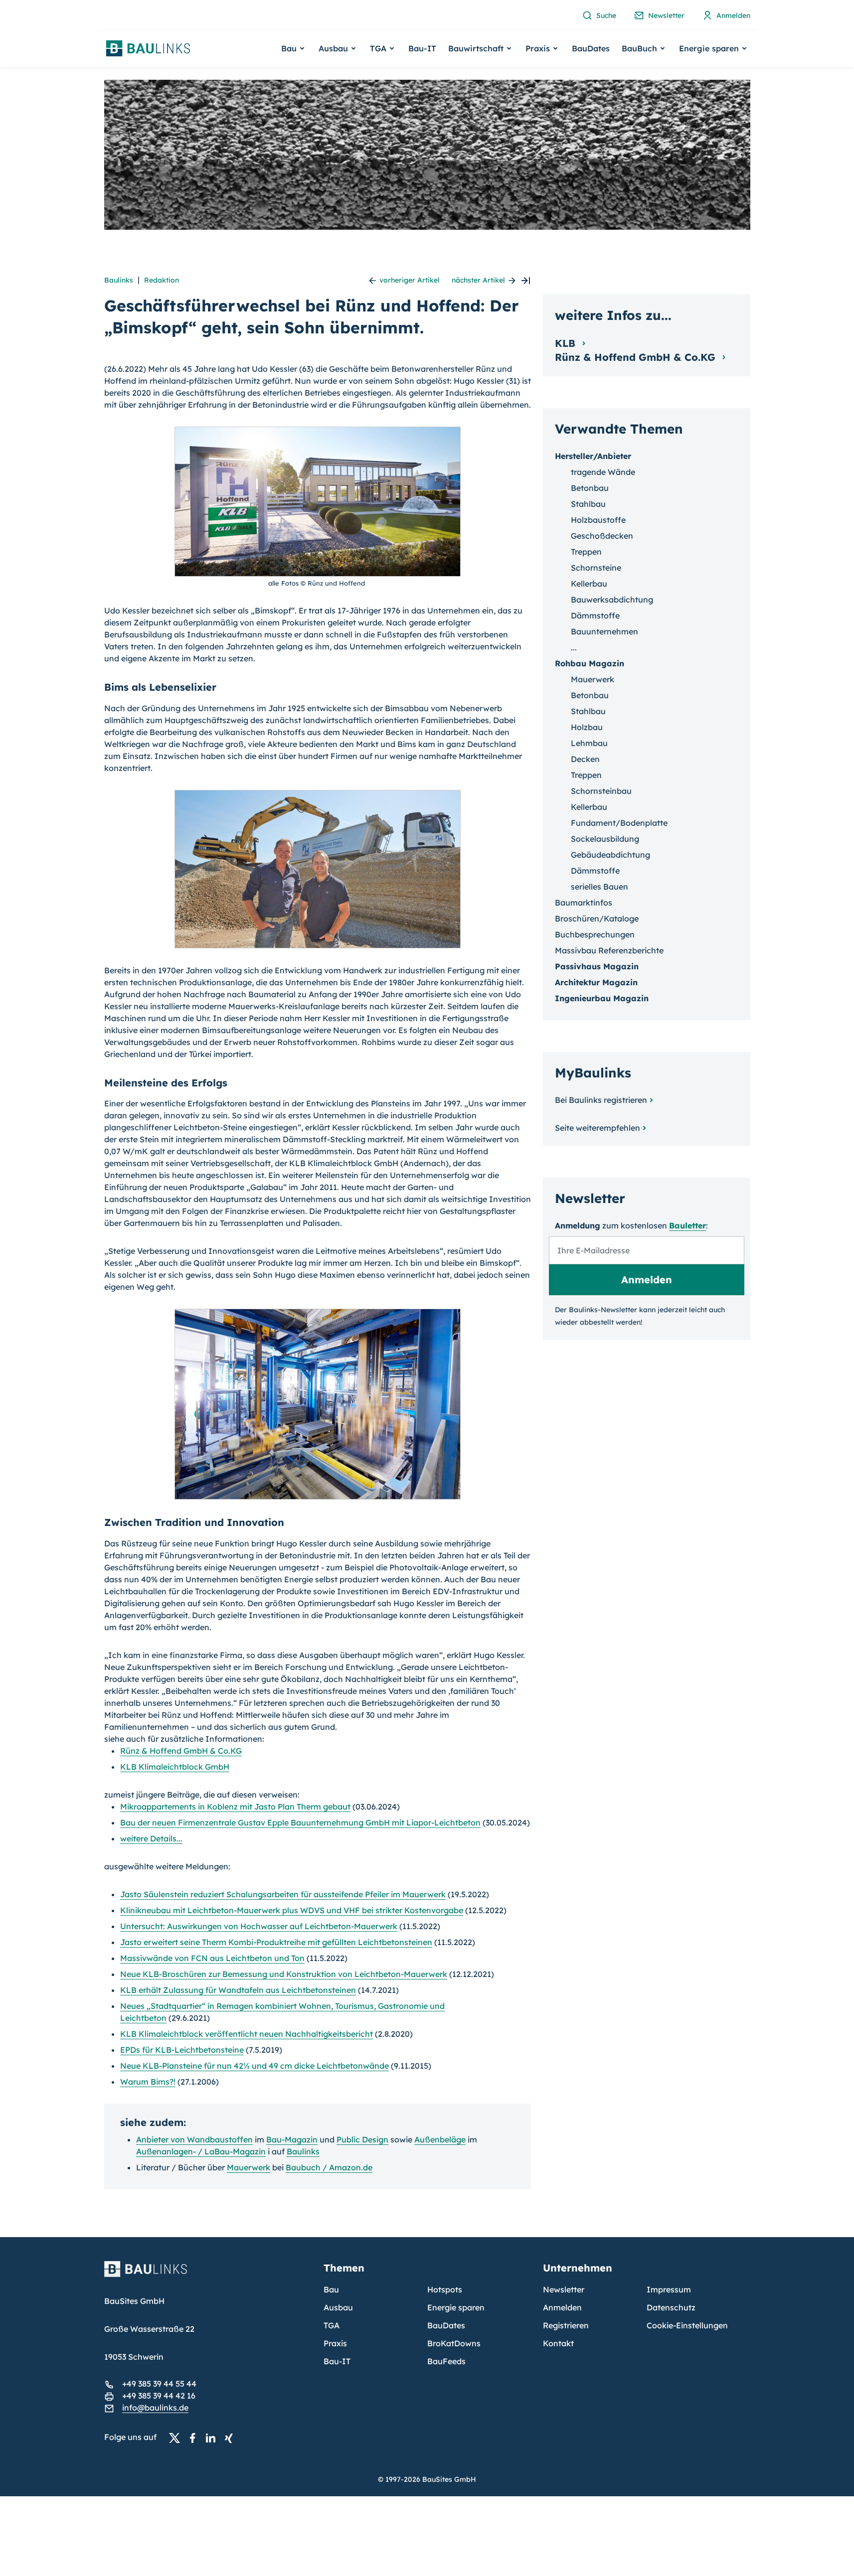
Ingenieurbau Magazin (602, 998)
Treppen (586, 552)
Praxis (335, 2343)
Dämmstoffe (595, 615)
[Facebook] (195, 2437)
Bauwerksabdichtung (612, 600)
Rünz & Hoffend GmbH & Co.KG (181, 1751)
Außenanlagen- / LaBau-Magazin (201, 2151)
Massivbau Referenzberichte (609, 950)
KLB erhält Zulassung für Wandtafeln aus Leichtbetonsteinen (238, 1990)
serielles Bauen (599, 887)
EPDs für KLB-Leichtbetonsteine (182, 2050)
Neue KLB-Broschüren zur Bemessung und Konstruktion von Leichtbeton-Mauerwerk (284, 1974)
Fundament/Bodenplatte (619, 823)
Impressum (669, 2289)
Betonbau (590, 488)
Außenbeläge (440, 2139)
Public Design (362, 2139)
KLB (567, 343)
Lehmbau (589, 743)
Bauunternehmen (604, 631)
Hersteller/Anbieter (593, 456)
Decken (585, 759)
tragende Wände (603, 472)
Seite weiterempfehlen (598, 1128)
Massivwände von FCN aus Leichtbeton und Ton (212, 1958)
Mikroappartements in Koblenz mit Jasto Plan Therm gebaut (235, 1807)
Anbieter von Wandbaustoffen (194, 2139)
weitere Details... (151, 1838)
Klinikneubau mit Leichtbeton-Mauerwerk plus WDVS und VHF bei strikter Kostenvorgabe (292, 1910)
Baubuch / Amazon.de (329, 2167)
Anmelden (562, 2307)
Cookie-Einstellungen (687, 2325)
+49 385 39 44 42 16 (159, 2396)
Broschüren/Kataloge (597, 918)
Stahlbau (588, 504)
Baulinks (119, 280)
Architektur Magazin (596, 982)
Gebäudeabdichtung (610, 855)
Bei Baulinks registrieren (601, 1100)
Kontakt (558, 2343)
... (574, 647)
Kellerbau (589, 584)
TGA (332, 2325)
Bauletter (687, 1225)
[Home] (208, 2275)
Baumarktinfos (584, 903)
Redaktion (162, 280)
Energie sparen (456, 2307)
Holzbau (587, 727)
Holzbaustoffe (598, 520)
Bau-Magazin (292, 2139)
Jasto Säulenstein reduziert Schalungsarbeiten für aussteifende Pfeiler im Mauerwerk (283, 1894)
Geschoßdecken (602, 536)
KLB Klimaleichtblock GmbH (175, 1767)
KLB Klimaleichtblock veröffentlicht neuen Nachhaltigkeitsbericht (247, 2034)
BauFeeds (446, 2361)
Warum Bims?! (148, 2082)
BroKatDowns (454, 2343)
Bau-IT (422, 48)
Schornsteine (596, 568)
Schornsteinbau (601, 791)
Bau (331, 2289)
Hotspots (445, 2289)
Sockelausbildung (605, 839)
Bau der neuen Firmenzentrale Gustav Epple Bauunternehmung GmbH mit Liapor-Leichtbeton (300, 1822)
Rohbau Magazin (590, 663)
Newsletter (564, 2289)
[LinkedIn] (213, 2437)
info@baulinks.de (155, 2408)
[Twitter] (177, 2437)
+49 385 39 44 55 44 (159, 2384)
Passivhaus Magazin (597, 966)
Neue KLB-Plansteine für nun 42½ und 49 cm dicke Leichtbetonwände (255, 2066)
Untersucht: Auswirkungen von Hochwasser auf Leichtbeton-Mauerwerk (259, 1926)
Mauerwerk (249, 2167)
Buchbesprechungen (595, 934)
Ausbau (338, 2307)
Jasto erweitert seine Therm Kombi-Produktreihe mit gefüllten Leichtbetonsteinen (276, 1942)
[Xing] (231, 2437)
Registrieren (566, 2325)
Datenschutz (671, 2307)
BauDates (591, 48)
